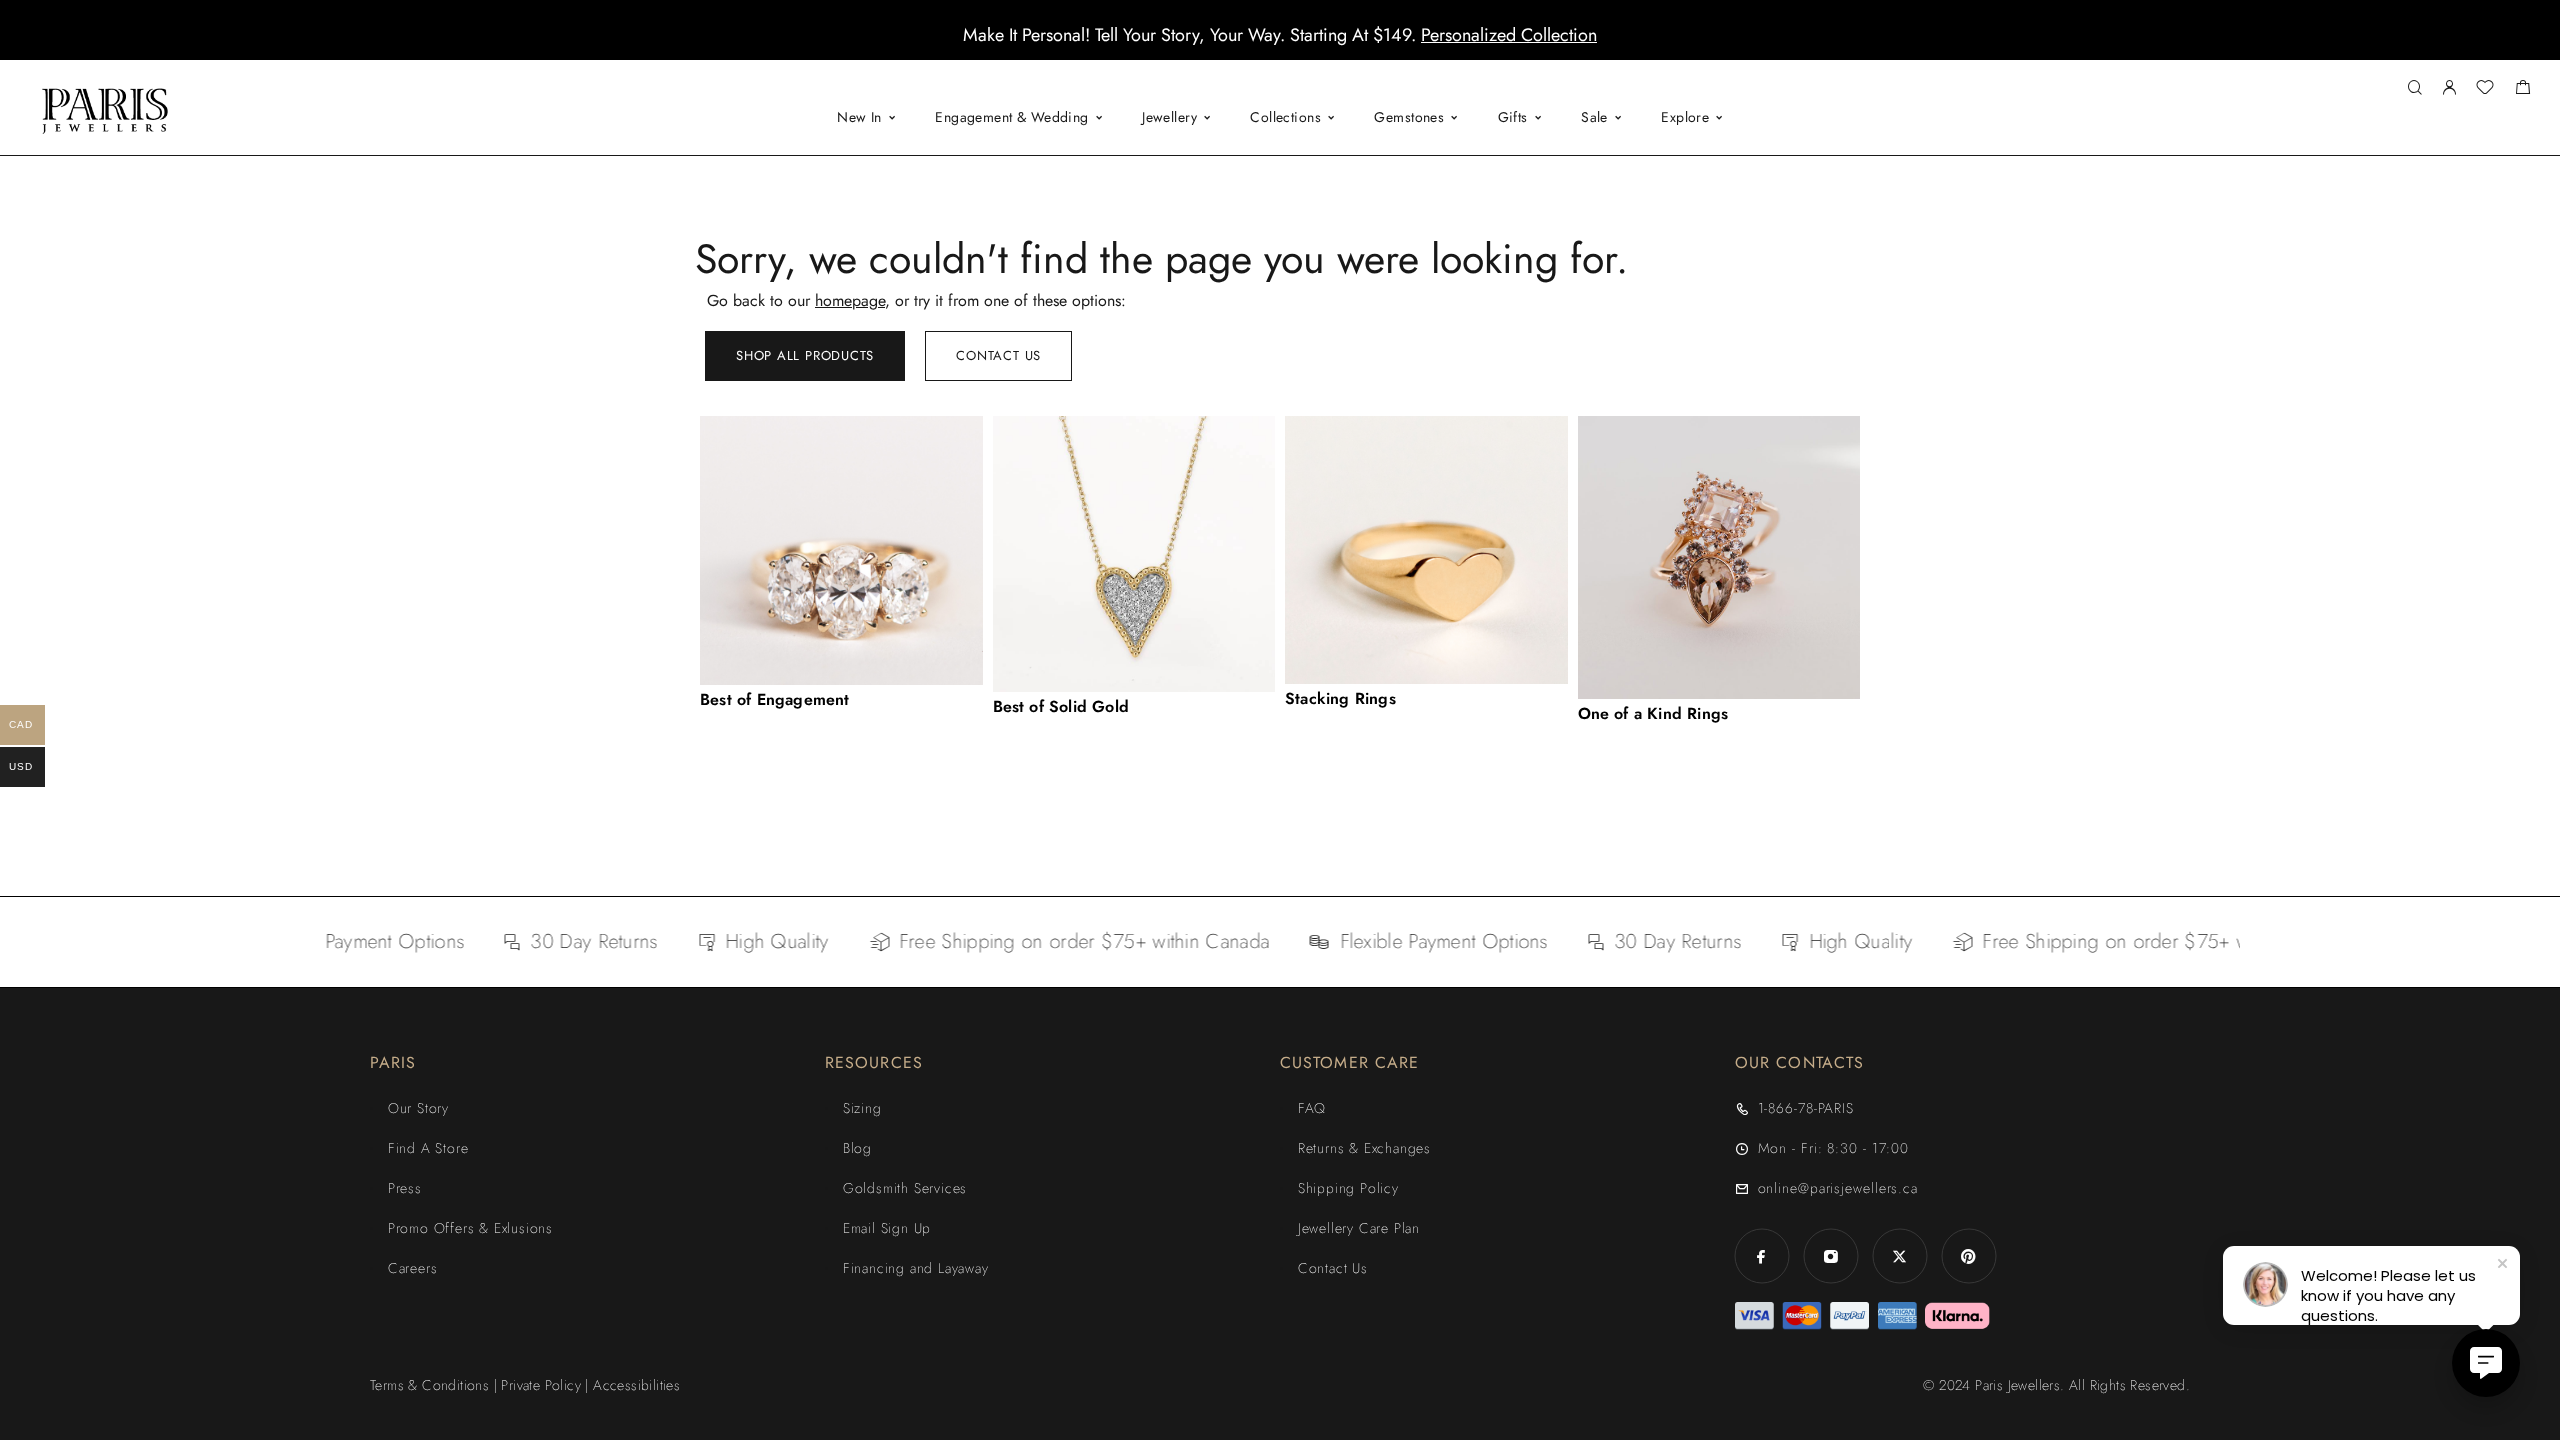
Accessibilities (636, 1385)
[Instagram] (1830, 1256)
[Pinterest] (1968, 1256)
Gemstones (1409, 117)
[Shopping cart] (2522, 90)
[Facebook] (1761, 1256)
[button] (1262, 45)
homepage (850, 300)
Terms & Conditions (429, 1385)
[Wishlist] (2485, 90)
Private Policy (541, 1385)
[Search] (2414, 88)
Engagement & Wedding (1011, 117)
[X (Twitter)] (1899, 1256)
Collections (1285, 117)
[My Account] (2449, 88)
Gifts (1513, 117)
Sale (1594, 117)
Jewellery (1169, 117)
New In (859, 117)
